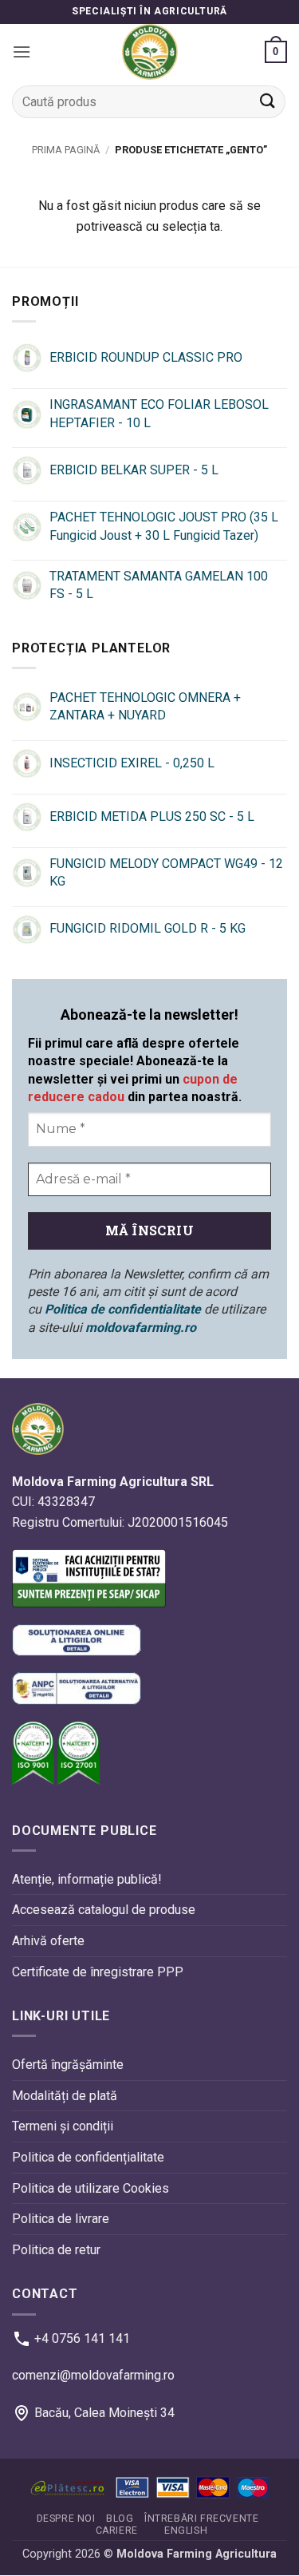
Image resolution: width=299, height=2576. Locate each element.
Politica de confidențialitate (88, 2157)
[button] (22, 52)
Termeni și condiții (63, 2127)
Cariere (117, 2530)
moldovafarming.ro (141, 1328)
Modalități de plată (65, 2096)
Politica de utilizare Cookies (90, 2188)
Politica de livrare (61, 2219)
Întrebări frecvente (202, 2519)
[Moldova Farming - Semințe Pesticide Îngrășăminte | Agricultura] (150, 52)
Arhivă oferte (48, 1941)
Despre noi (66, 2519)
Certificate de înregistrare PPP (98, 1972)
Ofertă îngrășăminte (68, 2065)
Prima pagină (66, 150)
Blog (120, 2519)
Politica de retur (56, 2250)
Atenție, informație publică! (87, 1879)
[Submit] (268, 102)
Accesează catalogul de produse (104, 1910)
